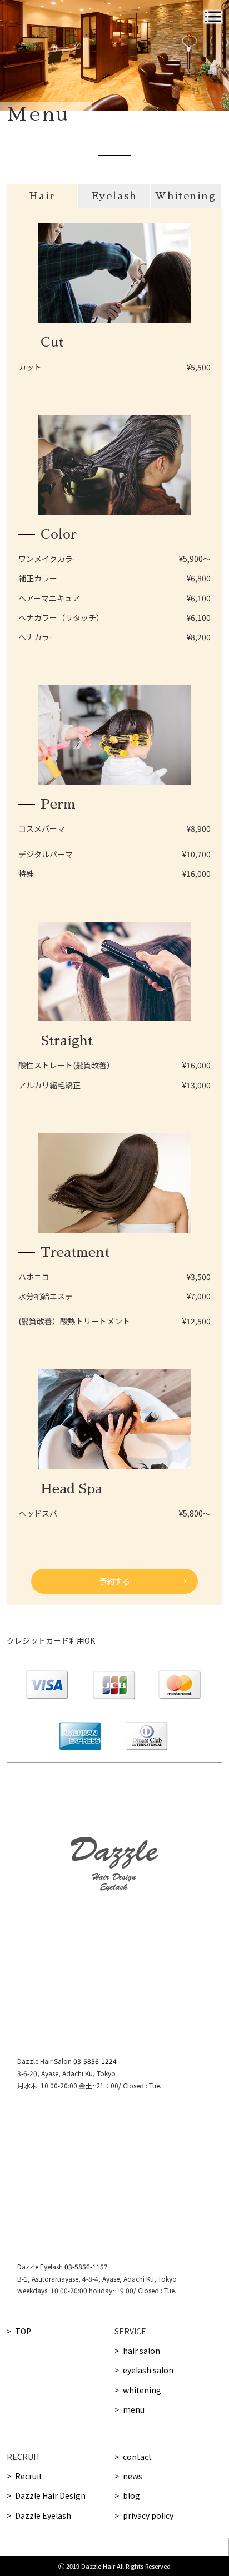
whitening (142, 2390)
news (133, 2476)
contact (137, 2457)
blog (131, 2495)
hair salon (141, 2351)
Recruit (29, 2476)
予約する (114, 1581)
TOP (23, 2331)
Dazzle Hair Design (50, 2495)
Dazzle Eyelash (43, 2515)
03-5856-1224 (95, 2061)
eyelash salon (148, 2370)
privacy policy (148, 2515)
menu (134, 2409)
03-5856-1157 (86, 2266)
